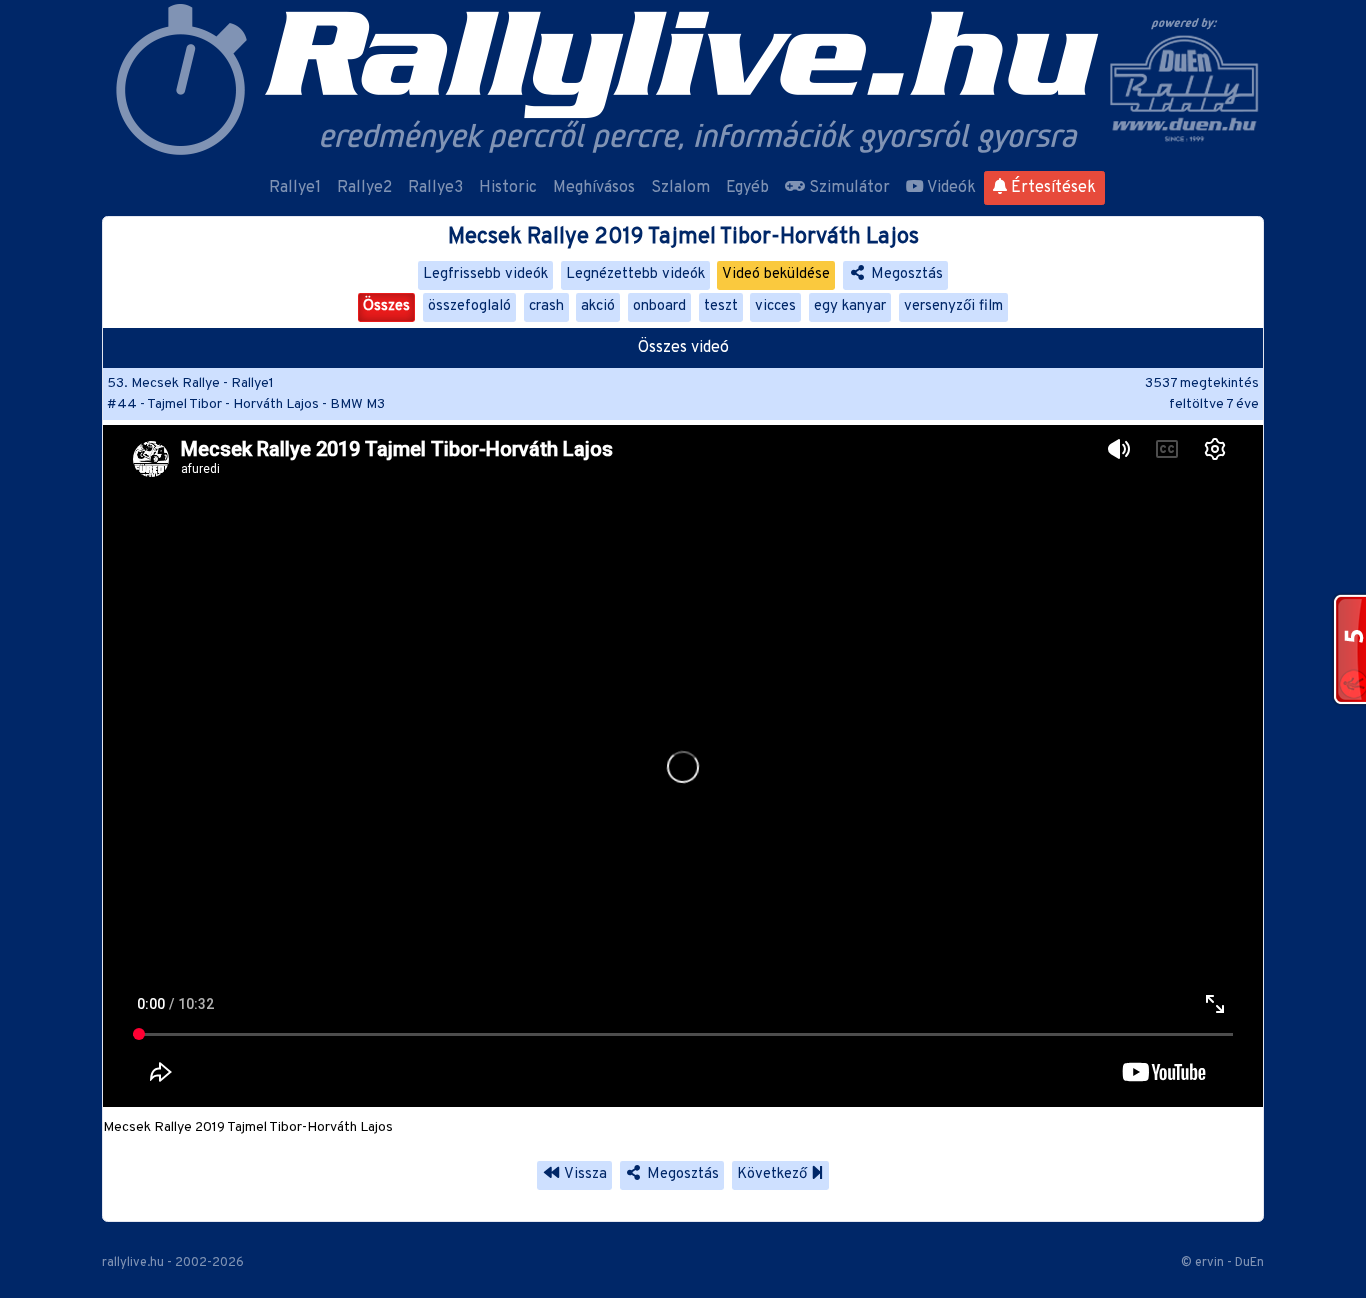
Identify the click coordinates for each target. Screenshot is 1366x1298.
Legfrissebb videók (485, 274)
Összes (386, 306)
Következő (774, 1174)
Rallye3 (435, 188)
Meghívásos (594, 188)
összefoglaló (469, 306)
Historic (508, 188)
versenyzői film (953, 306)
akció (598, 306)
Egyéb (747, 188)
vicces (775, 306)
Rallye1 (295, 188)
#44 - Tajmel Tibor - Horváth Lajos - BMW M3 (246, 404)
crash (546, 306)
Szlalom (680, 188)
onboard (659, 306)
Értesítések (1051, 188)
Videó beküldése (776, 274)
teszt (721, 306)
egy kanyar (850, 306)
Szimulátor (847, 188)
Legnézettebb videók (635, 274)
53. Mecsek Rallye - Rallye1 (190, 383)
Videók (950, 188)
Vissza (584, 1174)
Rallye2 (364, 188)
